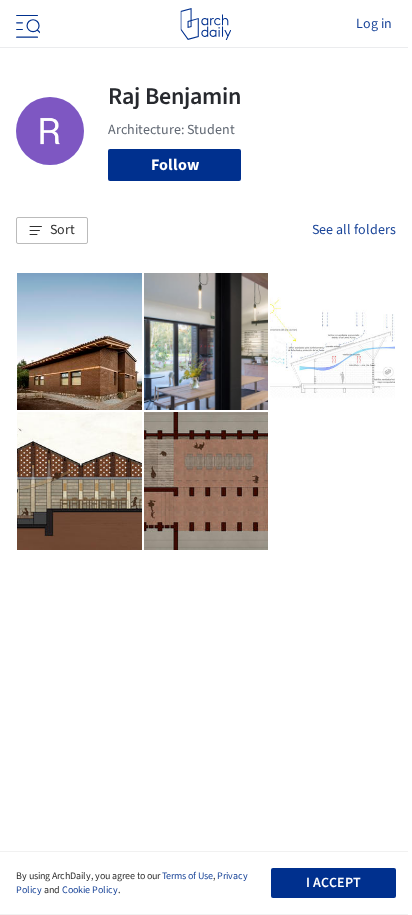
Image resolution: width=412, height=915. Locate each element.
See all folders (354, 230)
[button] (52, 231)
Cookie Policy (90, 890)
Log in (374, 24)
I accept (333, 883)
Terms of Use (187, 876)
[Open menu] (26, 24)
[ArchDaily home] (205, 24)
